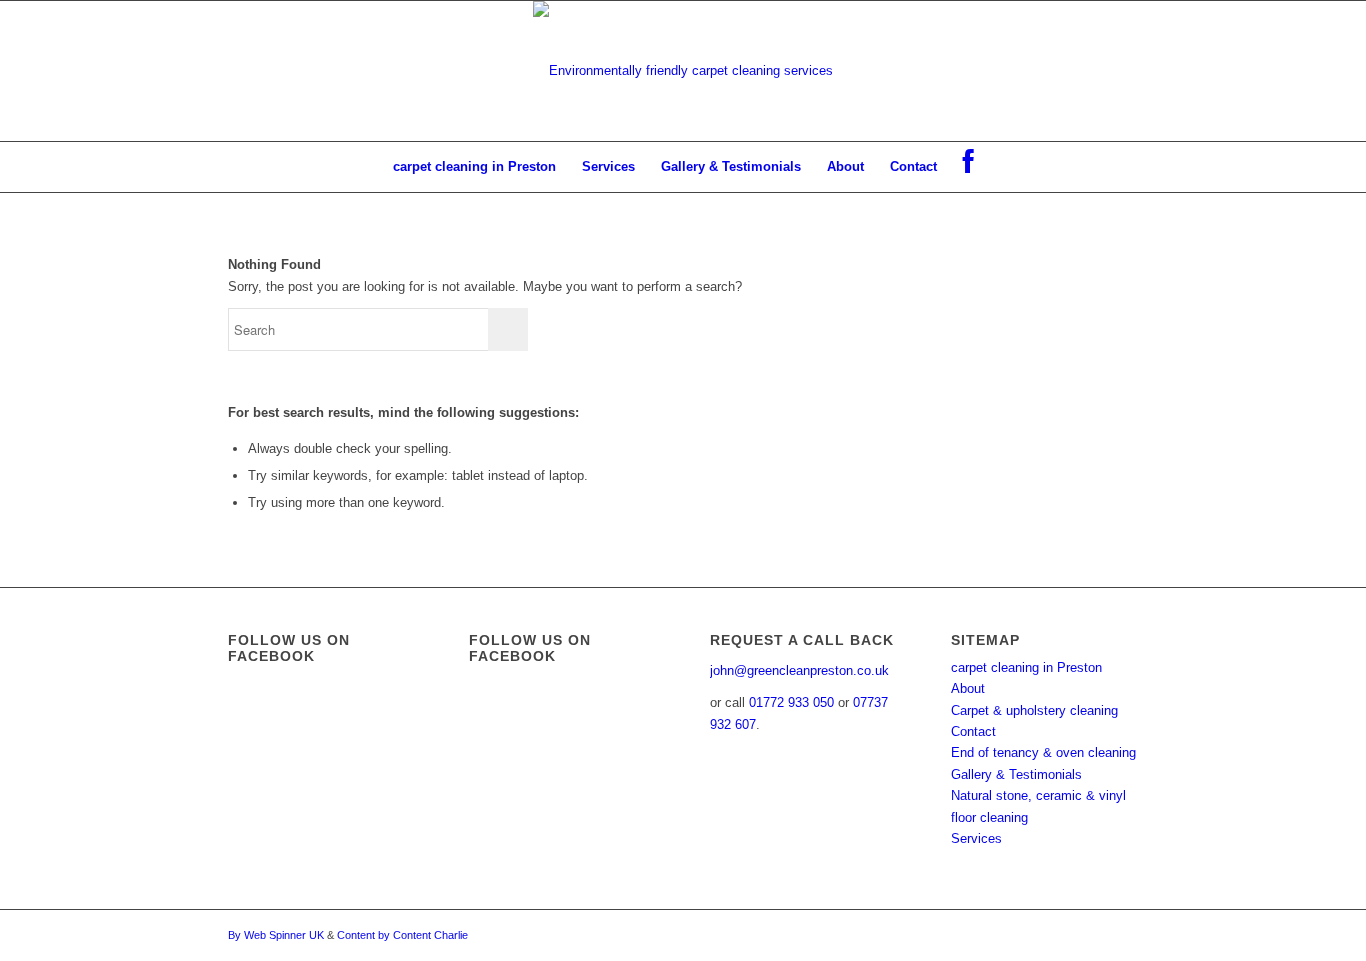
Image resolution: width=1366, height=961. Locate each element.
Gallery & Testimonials (1016, 774)
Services (976, 838)
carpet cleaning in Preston (1026, 667)
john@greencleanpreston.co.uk (799, 670)
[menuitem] (474, 167)
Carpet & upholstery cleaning (1034, 710)
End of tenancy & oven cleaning (1043, 752)
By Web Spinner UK (276, 935)
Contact (973, 731)
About (968, 688)
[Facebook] (968, 167)
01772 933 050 (791, 702)
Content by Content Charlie (402, 935)
